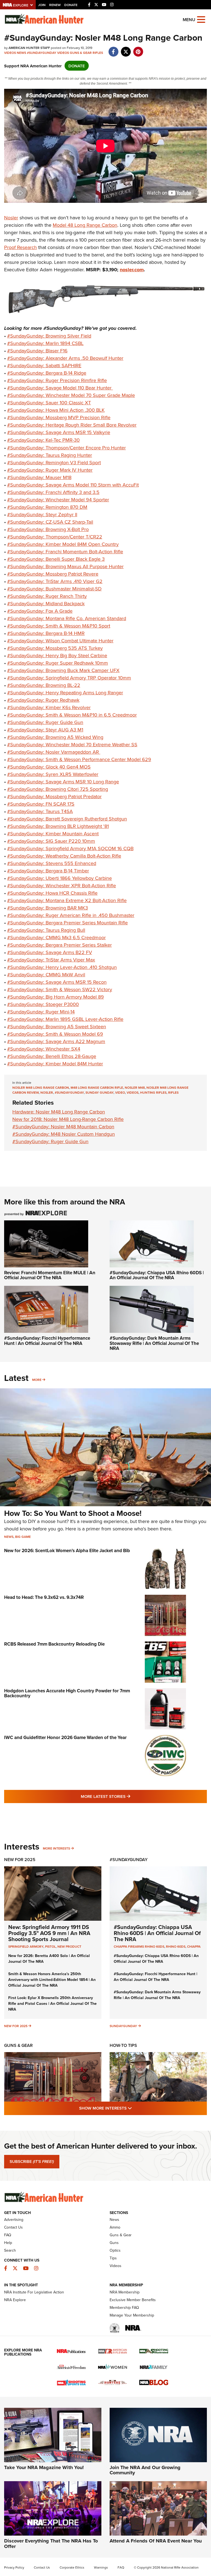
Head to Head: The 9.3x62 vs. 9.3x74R (44, 1597)
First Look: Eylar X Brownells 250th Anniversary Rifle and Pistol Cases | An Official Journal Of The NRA (52, 2003)
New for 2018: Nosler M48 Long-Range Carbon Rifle (68, 1119)
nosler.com (132, 270)
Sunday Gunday (99, 1092)
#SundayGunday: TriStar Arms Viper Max (51, 960)
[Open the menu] (201, 19)
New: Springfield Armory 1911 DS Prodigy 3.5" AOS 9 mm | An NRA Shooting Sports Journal (49, 1933)
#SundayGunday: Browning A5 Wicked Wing (55, 737)
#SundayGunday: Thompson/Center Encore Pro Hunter (66, 448)
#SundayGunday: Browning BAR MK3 (48, 908)
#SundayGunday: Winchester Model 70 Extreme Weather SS (72, 744)
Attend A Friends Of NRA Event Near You (156, 2541)
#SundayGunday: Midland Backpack (46, 603)
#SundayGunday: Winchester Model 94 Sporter (58, 500)
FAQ (8, 2235)
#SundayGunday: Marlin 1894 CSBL (45, 343)
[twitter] (126, 49)
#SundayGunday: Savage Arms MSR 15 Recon (57, 982)
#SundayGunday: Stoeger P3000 (43, 1004)
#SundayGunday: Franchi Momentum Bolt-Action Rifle (65, 552)
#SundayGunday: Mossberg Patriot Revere (53, 574)
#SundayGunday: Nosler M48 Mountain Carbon (63, 1127)
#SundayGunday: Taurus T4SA (40, 811)
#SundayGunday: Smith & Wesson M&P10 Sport (59, 626)
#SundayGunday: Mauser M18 (39, 477)
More (37, 1380)
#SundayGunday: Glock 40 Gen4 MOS (49, 767)
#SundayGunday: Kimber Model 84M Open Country (63, 544)
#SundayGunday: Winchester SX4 (44, 1049)
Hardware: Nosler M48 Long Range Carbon (59, 1112)
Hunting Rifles (153, 1092)
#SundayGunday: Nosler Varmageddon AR (54, 752)
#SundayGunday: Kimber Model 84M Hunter (55, 1064)
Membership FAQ (124, 2307)
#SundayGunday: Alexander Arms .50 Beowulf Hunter (65, 358)
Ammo (115, 2227)
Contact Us (13, 2227)
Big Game (23, 1537)
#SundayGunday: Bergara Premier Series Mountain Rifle (67, 923)
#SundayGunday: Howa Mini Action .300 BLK (56, 410)
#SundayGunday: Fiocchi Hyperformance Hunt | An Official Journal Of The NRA (47, 1341)
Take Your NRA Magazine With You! (44, 2467)
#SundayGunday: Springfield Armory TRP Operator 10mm (69, 678)
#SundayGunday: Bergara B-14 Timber (48, 871)
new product (69, 1946)
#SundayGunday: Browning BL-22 (44, 685)
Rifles (98, 53)
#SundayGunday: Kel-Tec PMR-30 (43, 440)
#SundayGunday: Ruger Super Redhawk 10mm (58, 663)
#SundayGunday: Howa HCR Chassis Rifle (52, 893)
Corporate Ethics (72, 2567)
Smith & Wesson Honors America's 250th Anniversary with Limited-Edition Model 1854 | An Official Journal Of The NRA (52, 1980)
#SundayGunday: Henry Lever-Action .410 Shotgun (62, 967)
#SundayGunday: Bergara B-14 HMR (46, 633)
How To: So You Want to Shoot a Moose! (73, 1513)
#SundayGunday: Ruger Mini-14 (41, 1012)
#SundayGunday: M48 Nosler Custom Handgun (64, 1134)
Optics (115, 2250)
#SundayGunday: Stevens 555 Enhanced (52, 863)
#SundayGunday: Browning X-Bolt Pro (48, 529)
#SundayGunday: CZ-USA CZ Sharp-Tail (50, 522)
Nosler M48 (135, 1087)
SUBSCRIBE (32, 2162)
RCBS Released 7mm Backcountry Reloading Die (54, 1644)
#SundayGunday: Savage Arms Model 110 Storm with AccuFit (73, 485)
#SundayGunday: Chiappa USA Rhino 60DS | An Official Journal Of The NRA (157, 1275)
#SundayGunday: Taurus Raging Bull (46, 930)
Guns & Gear (81, 53)
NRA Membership (125, 2292)
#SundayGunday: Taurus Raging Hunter (50, 455)
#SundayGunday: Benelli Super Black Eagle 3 (56, 559)
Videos (10, 53)
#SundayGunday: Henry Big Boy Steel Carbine (57, 655)
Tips (113, 2258)
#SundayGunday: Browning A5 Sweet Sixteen (57, 1026)
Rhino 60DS (176, 1946)
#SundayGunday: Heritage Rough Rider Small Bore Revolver (72, 425)
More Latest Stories (128, 1796)
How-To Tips (123, 2045)
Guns (114, 2243)
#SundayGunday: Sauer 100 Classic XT (49, 403)
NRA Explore (15, 2300)
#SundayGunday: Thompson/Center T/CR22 (55, 537)
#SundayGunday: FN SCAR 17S (41, 804)
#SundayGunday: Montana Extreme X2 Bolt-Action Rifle (67, 900)
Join (42, 5)
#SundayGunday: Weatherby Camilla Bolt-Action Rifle (64, 856)
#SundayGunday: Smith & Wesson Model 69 (55, 1034)
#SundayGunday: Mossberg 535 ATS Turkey (55, 648)
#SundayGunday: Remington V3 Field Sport (54, 462)
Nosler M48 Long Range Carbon (41, 1087)
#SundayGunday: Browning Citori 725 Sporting (58, 789)
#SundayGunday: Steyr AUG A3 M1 (45, 730)
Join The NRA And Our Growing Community (145, 2470)
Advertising (14, 2220)
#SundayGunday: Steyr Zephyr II (42, 514)
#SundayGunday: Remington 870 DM (47, 507)
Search (10, 2250)
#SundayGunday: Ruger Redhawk (43, 700)
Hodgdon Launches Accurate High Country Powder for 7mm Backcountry (67, 1693)
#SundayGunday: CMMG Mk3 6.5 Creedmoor (56, 937)
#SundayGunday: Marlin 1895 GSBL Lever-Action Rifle (65, 1019)
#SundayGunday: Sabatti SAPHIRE (44, 365)
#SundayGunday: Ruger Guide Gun (45, 722)
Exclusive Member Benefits (133, 2300)
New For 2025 (20, 1860)
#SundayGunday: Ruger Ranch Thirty (47, 596)
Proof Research (20, 247)
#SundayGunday (42, 53)
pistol (50, 1946)
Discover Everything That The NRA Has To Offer (51, 2544)
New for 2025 (16, 2026)
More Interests (56, 1848)
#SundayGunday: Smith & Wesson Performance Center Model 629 (79, 759)
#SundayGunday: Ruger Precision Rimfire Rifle (57, 380)
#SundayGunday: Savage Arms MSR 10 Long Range (63, 782)
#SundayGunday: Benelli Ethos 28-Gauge (52, 1056)
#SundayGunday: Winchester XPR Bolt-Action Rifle (62, 885)
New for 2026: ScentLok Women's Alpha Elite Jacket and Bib (67, 1550)
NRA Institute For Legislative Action (34, 2292)
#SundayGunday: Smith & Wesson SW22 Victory (60, 989)
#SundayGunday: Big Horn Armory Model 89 (55, 997)
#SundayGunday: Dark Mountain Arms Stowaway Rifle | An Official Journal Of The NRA (154, 1343)
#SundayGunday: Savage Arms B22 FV (50, 952)
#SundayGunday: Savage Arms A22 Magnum (56, 1041)
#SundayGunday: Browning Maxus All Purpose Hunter (65, 566)
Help (8, 2243)
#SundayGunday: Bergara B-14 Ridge (47, 373)
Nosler (11, 218)
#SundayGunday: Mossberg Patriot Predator (54, 796)
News (21, 53)
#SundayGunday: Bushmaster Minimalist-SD (54, 589)
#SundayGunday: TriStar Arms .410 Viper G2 (55, 581)
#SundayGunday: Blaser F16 (37, 351)
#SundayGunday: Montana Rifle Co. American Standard (67, 618)
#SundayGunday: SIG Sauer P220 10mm (51, 841)
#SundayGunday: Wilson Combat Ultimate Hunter (60, 641)
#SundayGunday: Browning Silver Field (49, 336)
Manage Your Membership (132, 2315)
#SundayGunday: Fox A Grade (40, 611)
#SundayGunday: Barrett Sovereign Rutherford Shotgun (67, 819)
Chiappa (194, 1946)
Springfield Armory (26, 1946)
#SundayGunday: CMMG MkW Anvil (46, 975)
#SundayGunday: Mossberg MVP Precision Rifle (59, 417)
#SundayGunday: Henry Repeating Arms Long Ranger (65, 693)
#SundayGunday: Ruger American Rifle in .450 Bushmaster (71, 915)
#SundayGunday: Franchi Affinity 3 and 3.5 (53, 492)
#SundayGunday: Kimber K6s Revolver (49, 707)
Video (120, 1092)
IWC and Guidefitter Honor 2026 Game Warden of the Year (65, 1737)
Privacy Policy (14, 2567)
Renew (55, 5)
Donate (71, 5)
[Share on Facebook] (113, 49)
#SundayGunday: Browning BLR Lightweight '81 (58, 826)
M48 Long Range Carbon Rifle (97, 1087)
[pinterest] (138, 49)
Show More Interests (135, 2108)
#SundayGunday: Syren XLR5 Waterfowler (53, 774)
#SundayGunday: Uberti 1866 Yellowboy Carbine (59, 878)
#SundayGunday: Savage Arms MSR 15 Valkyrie (59, 432)
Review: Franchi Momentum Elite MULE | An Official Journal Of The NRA (50, 1275)
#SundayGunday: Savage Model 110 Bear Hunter (60, 388)
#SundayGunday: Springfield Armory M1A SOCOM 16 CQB (70, 848)
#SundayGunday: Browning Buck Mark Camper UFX (63, 670)
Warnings (101, 2567)
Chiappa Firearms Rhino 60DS (139, 1946)
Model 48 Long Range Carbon (85, 225)
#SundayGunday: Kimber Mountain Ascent (53, 834)
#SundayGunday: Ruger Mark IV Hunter (50, 470)
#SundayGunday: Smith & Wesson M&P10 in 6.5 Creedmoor (72, 715)
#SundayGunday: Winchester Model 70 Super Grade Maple (71, 395)
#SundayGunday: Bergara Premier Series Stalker (59, 945)
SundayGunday (123, 2026)
